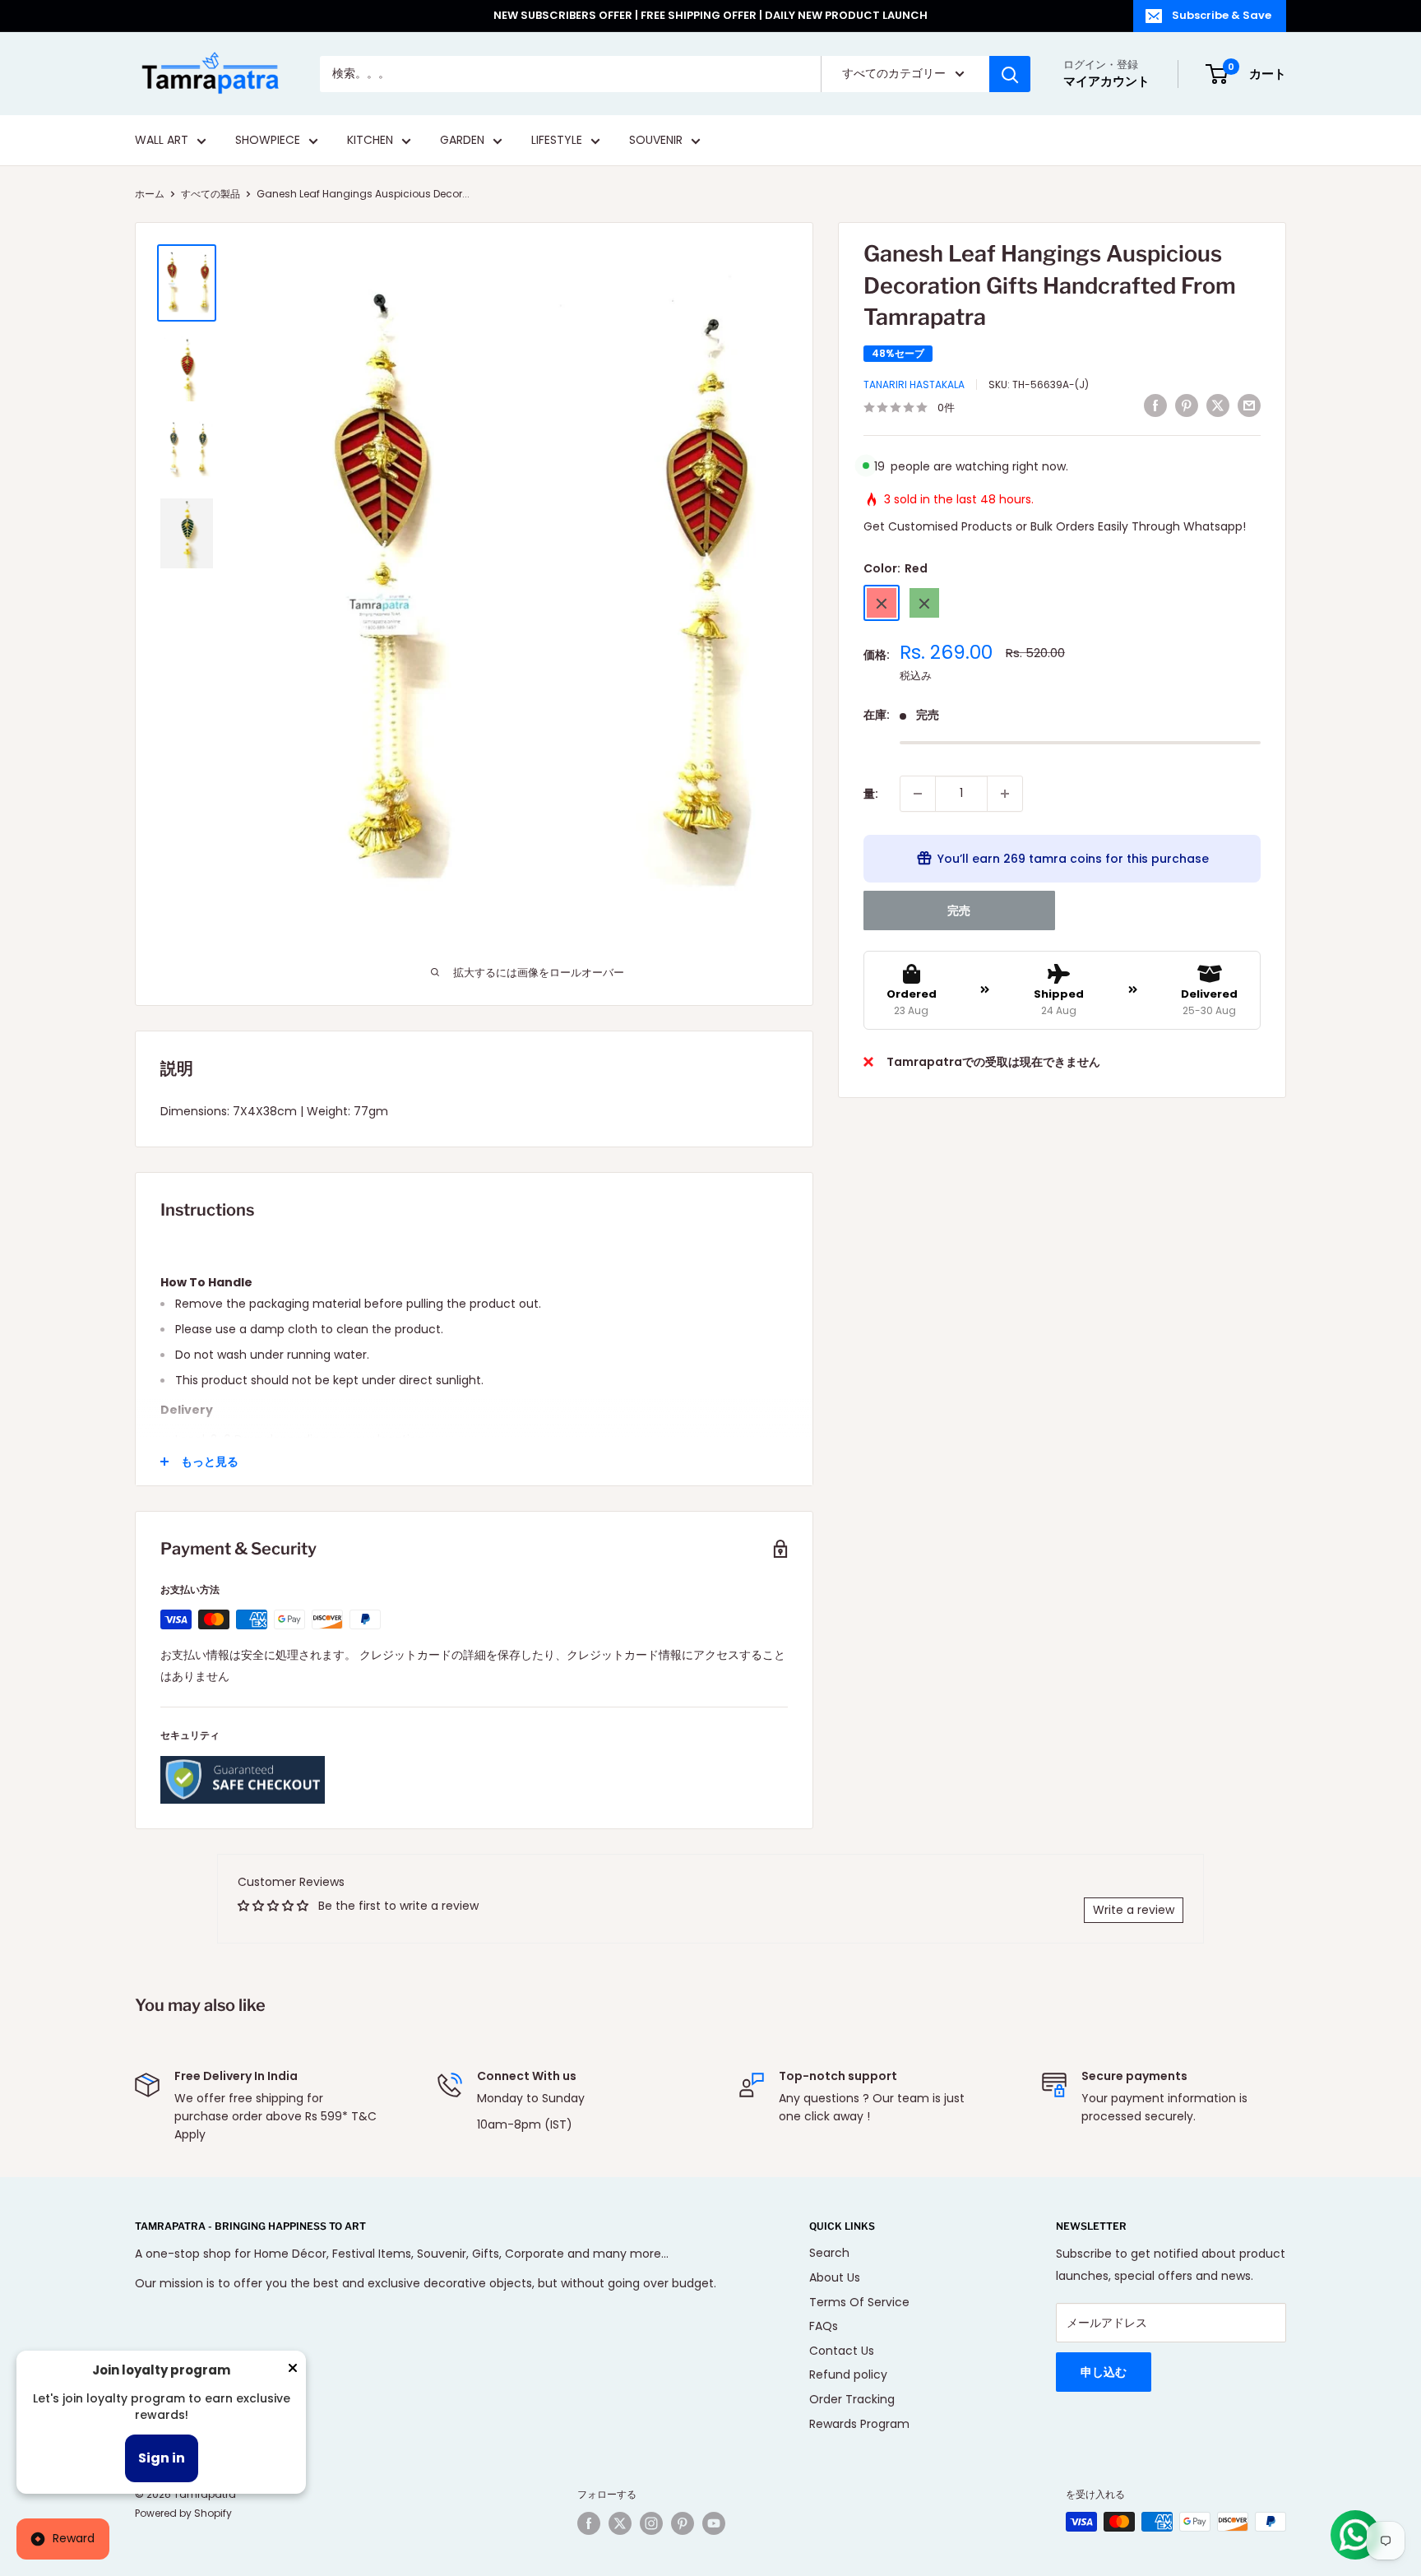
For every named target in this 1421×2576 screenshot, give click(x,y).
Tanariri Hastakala (914, 385)
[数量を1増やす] (1005, 794)
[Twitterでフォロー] (620, 2523)
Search (829, 2253)
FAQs (824, 2326)
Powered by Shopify (183, 2513)
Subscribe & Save (1222, 15)
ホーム (150, 194)
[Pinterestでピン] (1187, 405)
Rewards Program (859, 2424)
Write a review (1134, 1910)
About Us (835, 2277)
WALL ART (162, 141)
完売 (959, 910)
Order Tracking (852, 2399)
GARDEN (462, 141)
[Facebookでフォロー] (589, 2523)
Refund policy (848, 2374)
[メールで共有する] (1249, 405)
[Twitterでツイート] (1218, 405)
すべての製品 (211, 194)
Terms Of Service (859, 2302)
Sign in (162, 2458)
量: (871, 794)
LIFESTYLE (557, 141)
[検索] (1010, 74)
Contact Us (842, 2351)
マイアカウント (1106, 81)
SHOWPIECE (268, 141)
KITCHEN (370, 141)
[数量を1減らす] (918, 794)
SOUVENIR (656, 141)
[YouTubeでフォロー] (714, 2523)
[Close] (293, 2371)
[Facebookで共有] (1155, 405)
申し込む (1104, 2372)
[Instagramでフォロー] (651, 2523)
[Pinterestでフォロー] (683, 2523)
